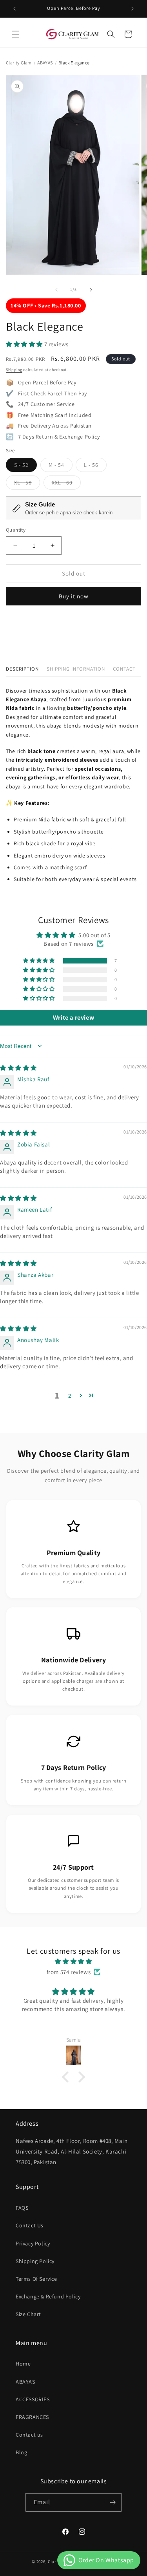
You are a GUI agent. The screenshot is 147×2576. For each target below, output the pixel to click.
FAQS (22, 2208)
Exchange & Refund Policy (48, 2296)
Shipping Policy (35, 2261)
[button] (16, 34)
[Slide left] (56, 290)
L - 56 (95, 466)
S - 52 (25, 466)
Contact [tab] (124, 669)
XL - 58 (27, 484)
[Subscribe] (113, 2502)
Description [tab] (22, 669)
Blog (21, 2452)
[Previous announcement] (15, 9)
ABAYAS (45, 63)
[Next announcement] (132, 9)
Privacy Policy (33, 2243)
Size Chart (28, 2314)
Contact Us (30, 2225)
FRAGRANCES (32, 2417)
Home (23, 2364)
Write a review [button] (73, 1017)
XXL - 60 (66, 484)
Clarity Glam (19, 63)
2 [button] (70, 1396)
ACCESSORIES (33, 2399)
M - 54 (61, 466)
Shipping (14, 370)
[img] (18, 1068)
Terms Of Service (36, 2279)
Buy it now (74, 596)
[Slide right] (91, 290)
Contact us (29, 2435)
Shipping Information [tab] (76, 669)
